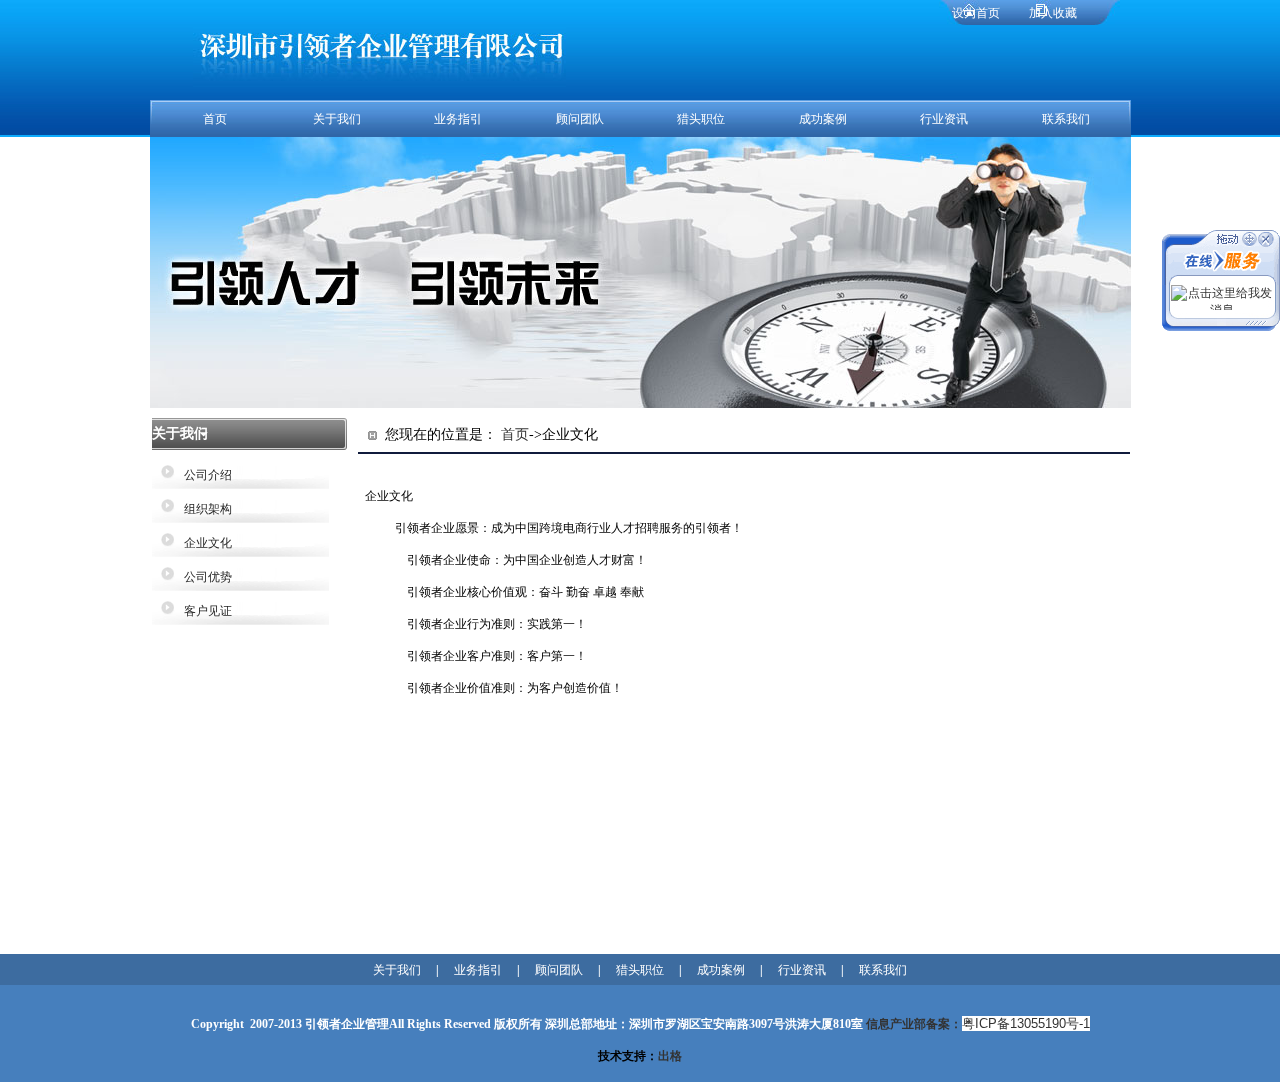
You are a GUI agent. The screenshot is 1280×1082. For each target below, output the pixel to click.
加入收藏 (1053, 13)
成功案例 (823, 119)
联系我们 (1066, 119)
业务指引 (458, 119)
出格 (670, 1056)
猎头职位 (701, 119)
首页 (215, 119)
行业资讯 (944, 119)
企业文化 (202, 543)
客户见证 (202, 611)
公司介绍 (202, 475)
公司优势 (202, 577)
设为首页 (976, 13)
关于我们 (337, 119)
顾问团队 (580, 119)
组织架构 (202, 509)
